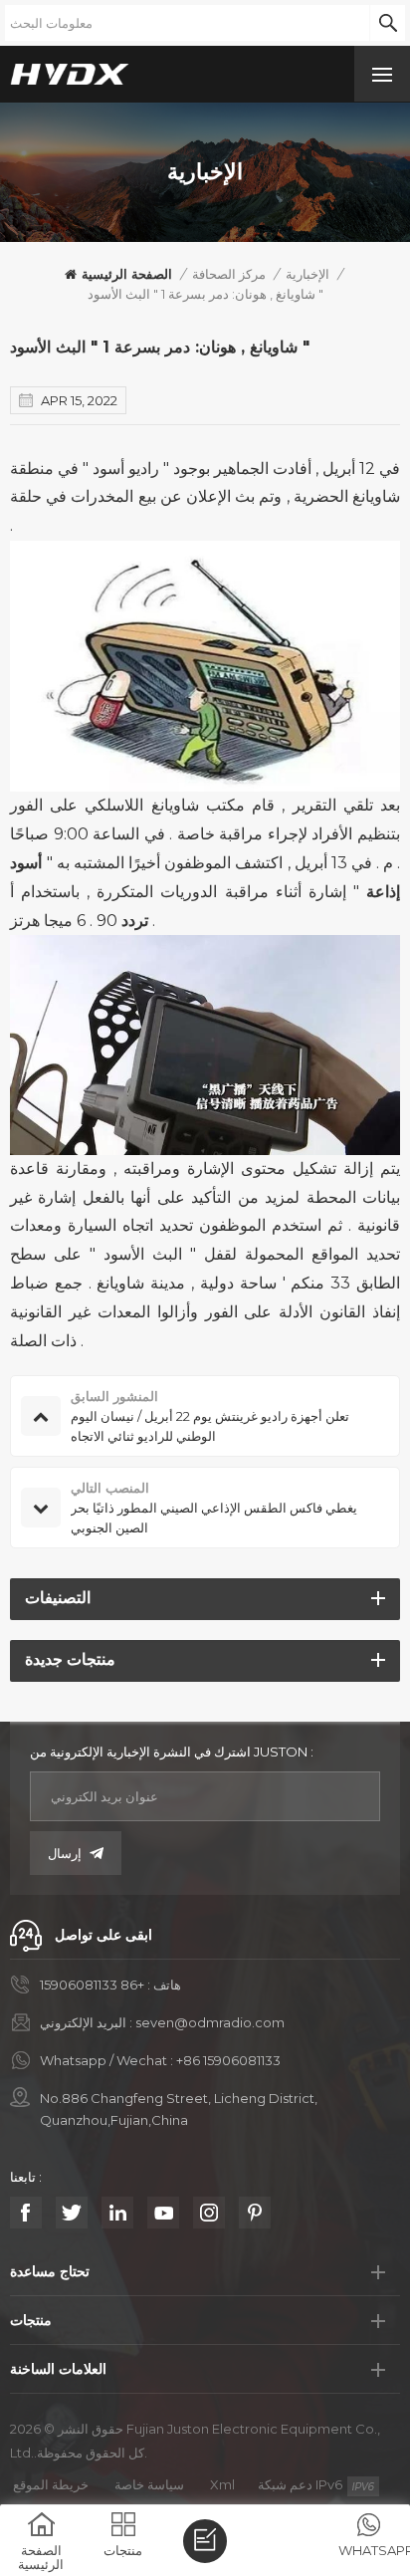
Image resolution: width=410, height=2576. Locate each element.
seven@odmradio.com (210, 2022)
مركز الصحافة (229, 274)
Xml (222, 2484)
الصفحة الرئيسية (127, 274)
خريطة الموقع (51, 2484)
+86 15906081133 (92, 1985)
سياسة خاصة (149, 2484)
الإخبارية (307, 274)
